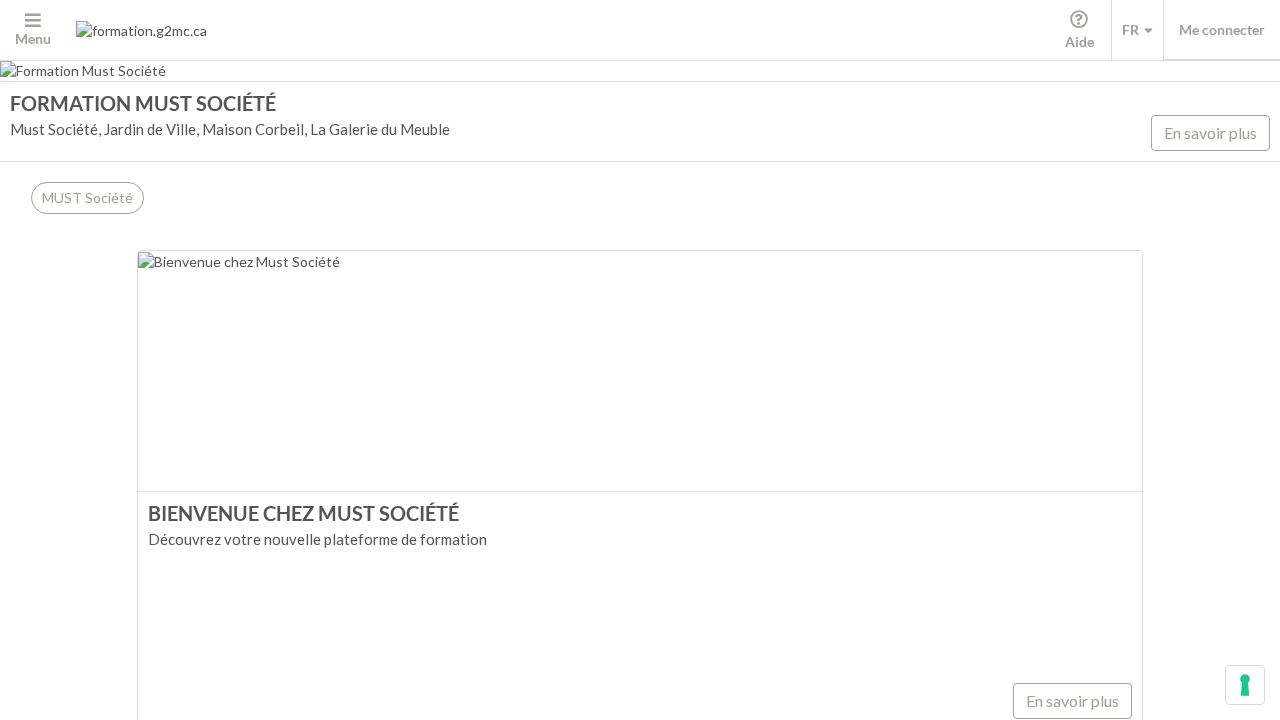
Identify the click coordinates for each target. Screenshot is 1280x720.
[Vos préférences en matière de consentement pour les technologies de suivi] (1245, 685)
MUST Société (87, 197)
